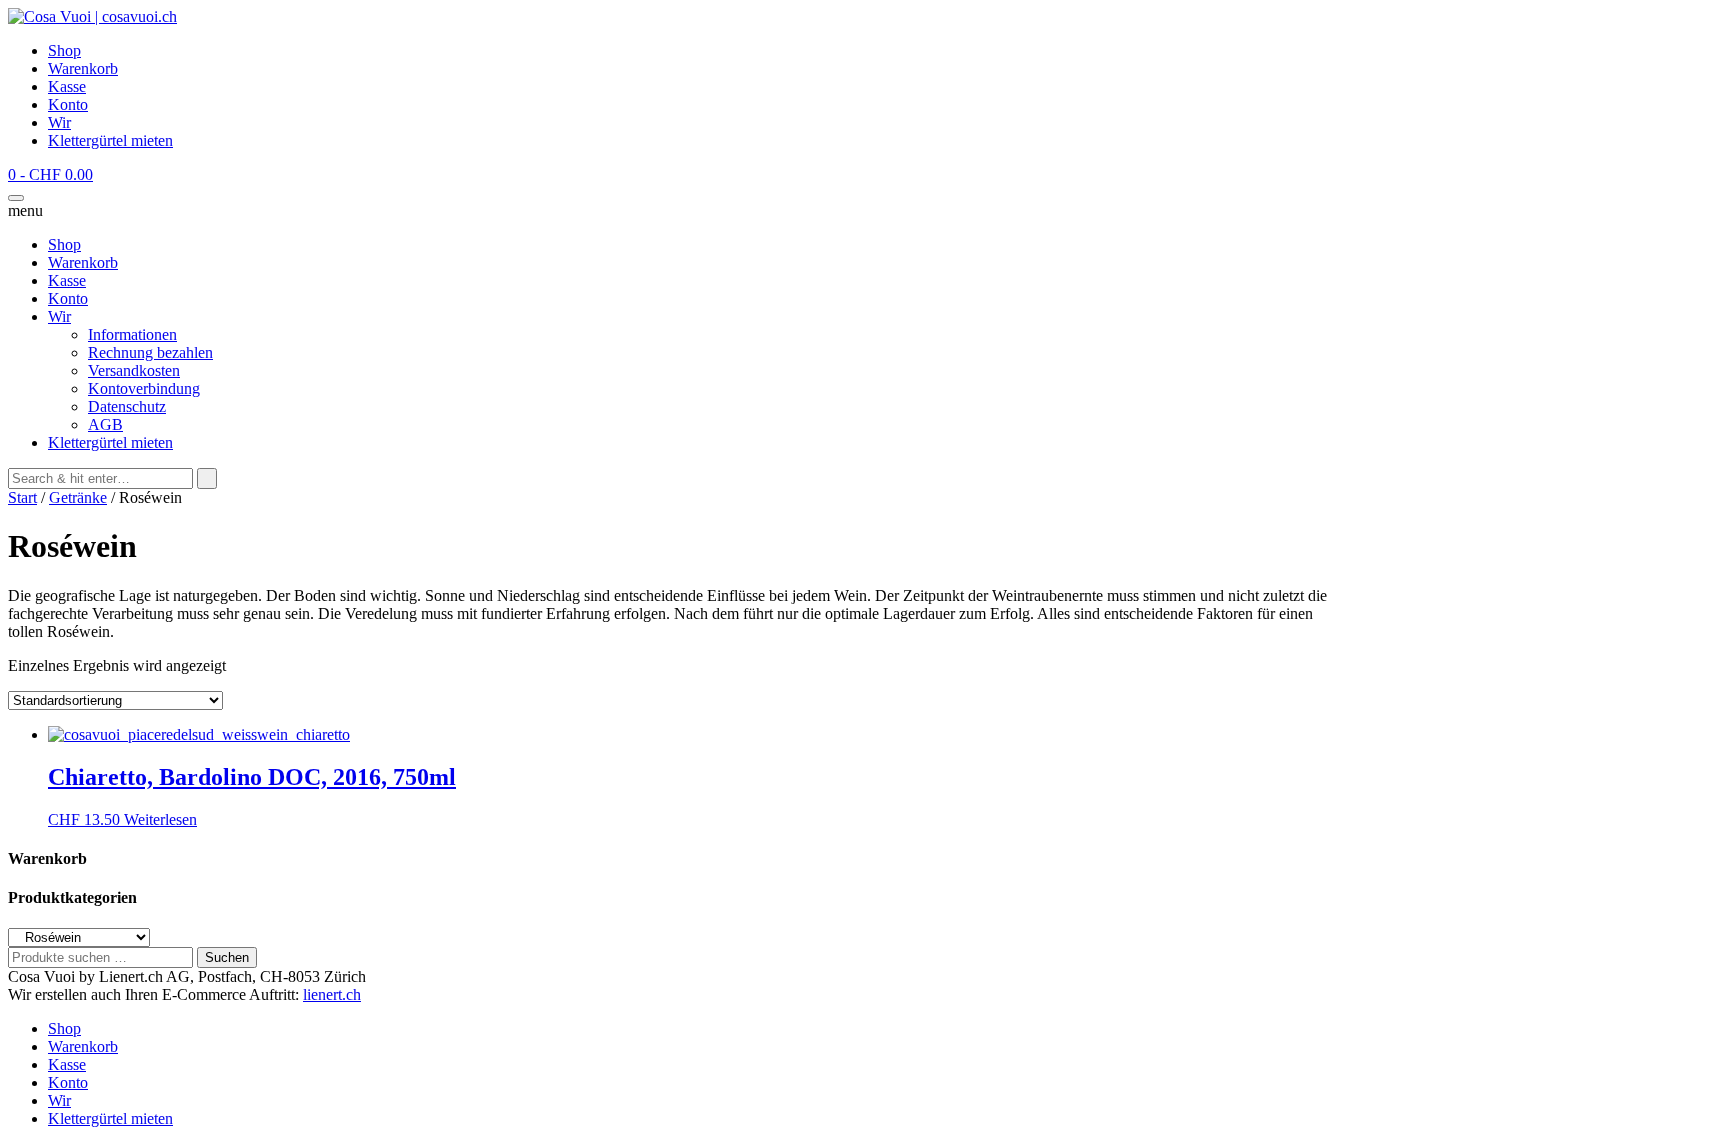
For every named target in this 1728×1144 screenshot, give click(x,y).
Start (22, 497)
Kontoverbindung (144, 388)
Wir (59, 122)
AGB (105, 424)
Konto (68, 104)
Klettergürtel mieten (110, 140)
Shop (64, 50)
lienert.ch (332, 994)
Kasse (67, 86)
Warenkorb (83, 68)
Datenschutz (127, 406)
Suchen (227, 957)
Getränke (78, 497)
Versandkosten (134, 370)
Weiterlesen (160, 819)
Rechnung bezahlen (150, 352)
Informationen (132, 334)
